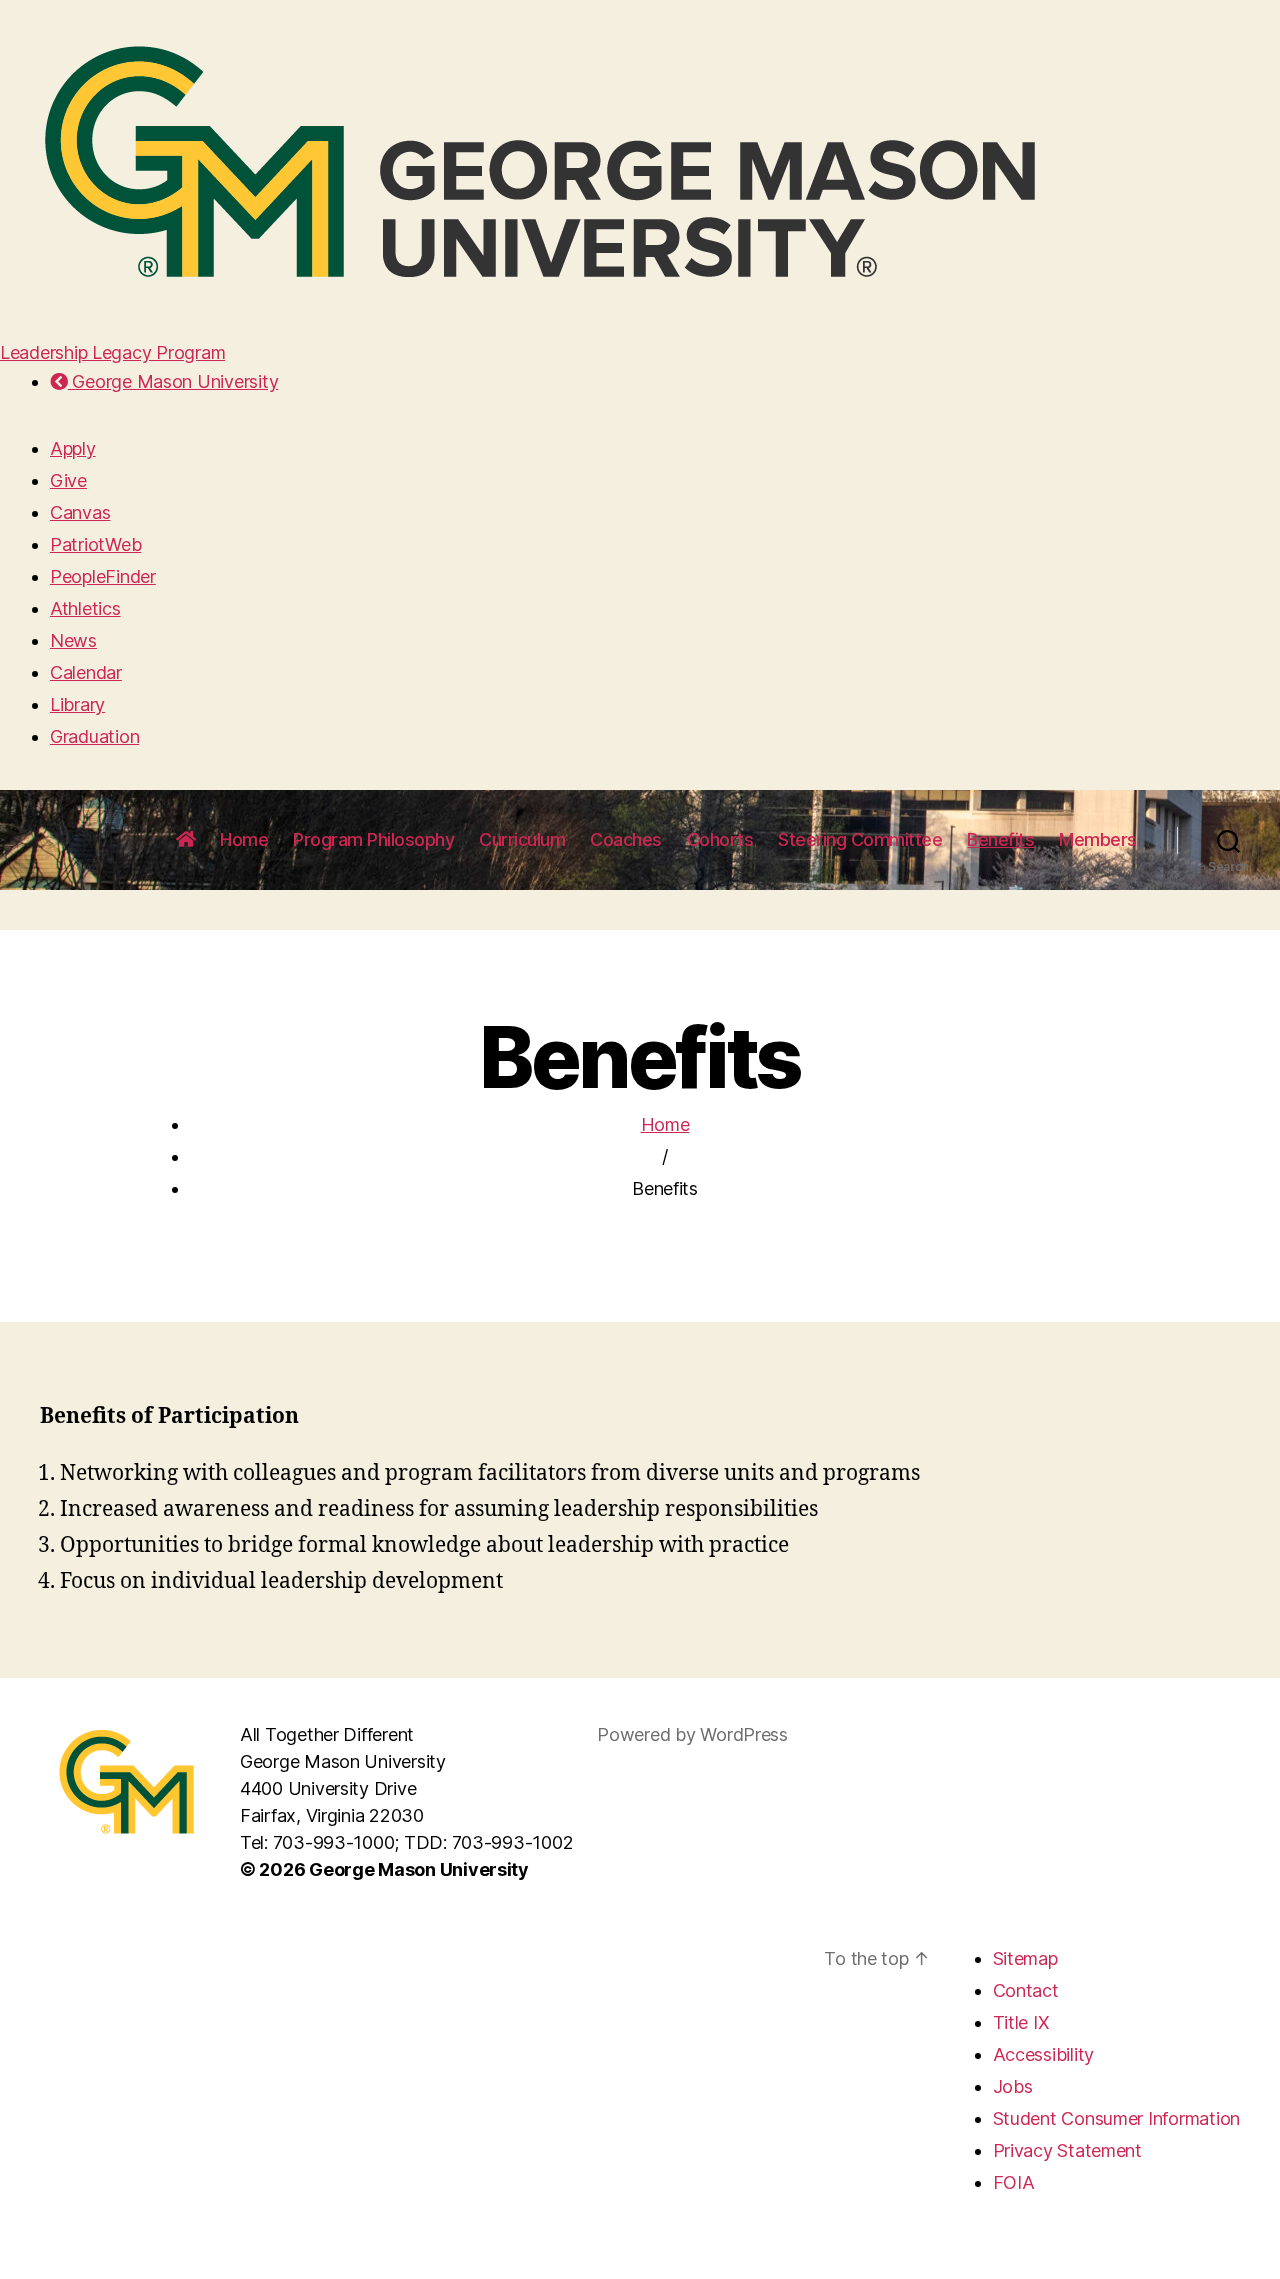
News (73, 640)
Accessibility (1044, 2054)
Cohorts (720, 839)
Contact (1026, 1990)
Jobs (1013, 2086)
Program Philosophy (373, 839)
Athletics (85, 608)
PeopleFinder (103, 576)
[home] (186, 840)
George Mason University (173, 381)
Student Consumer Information (1116, 2118)
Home (244, 839)
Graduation (94, 736)
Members (1098, 839)
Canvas (80, 512)
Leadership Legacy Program (112, 352)
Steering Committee (860, 839)
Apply (73, 448)
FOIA (1014, 2182)
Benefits (1000, 839)
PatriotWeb (95, 544)
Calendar (86, 672)
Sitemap (1025, 1958)
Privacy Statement (1067, 2150)
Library (77, 704)
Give (68, 480)
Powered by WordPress (692, 1734)
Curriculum (522, 839)
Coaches (626, 839)
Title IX (1021, 2022)
